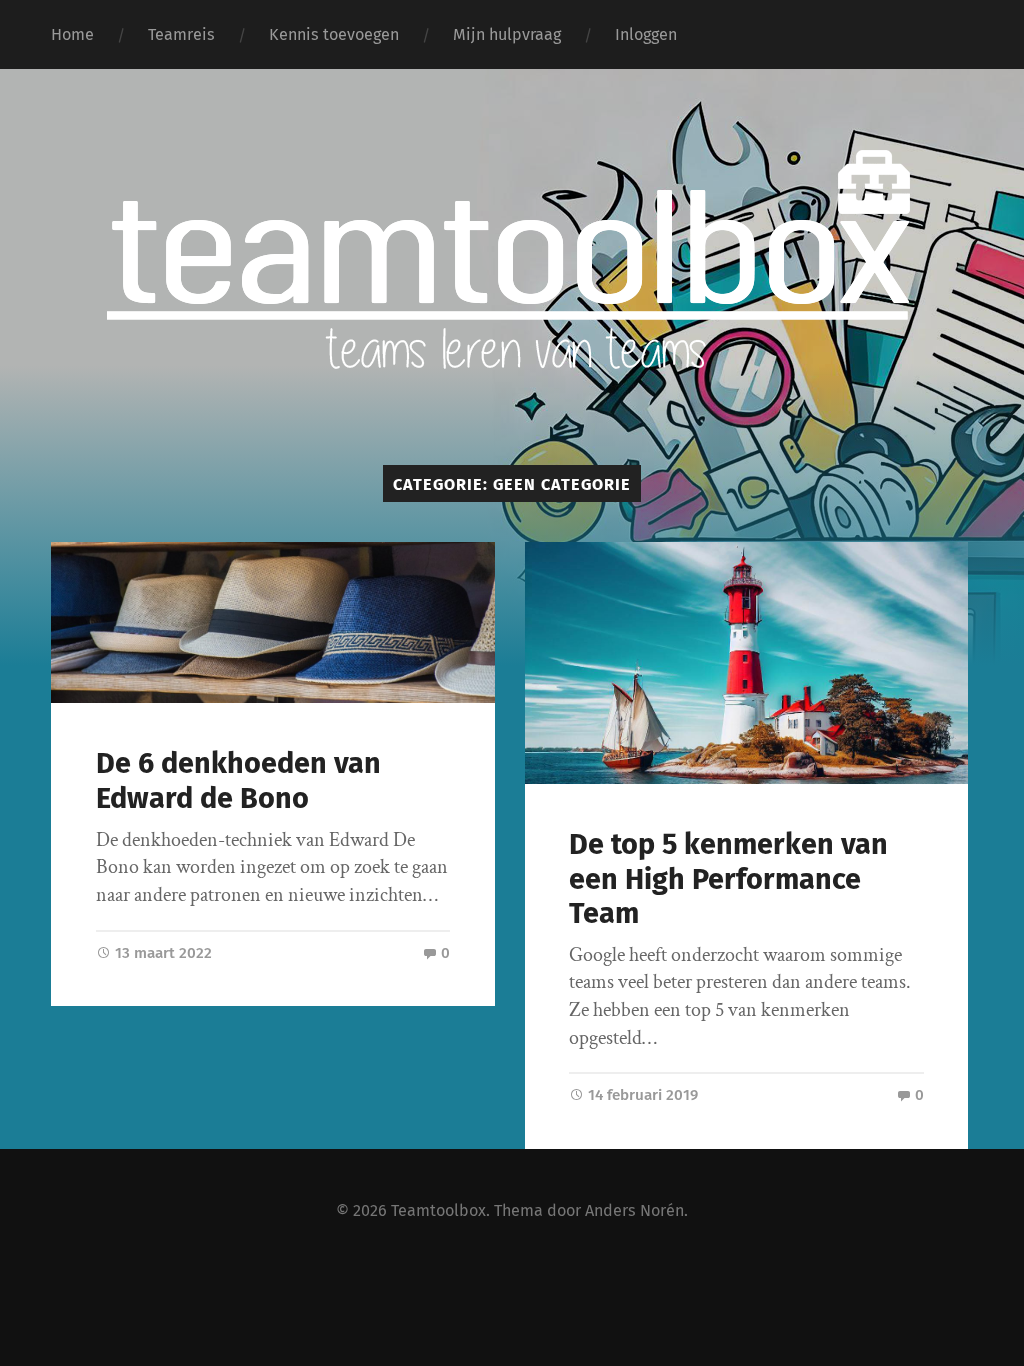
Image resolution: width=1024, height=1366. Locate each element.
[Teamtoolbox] (512, 354)
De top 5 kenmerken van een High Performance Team (728, 879)
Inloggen (646, 34)
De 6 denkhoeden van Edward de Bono (238, 781)
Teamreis (181, 34)
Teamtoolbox (438, 1210)
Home (72, 34)
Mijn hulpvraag (507, 34)
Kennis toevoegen (334, 34)
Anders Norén (634, 1210)
